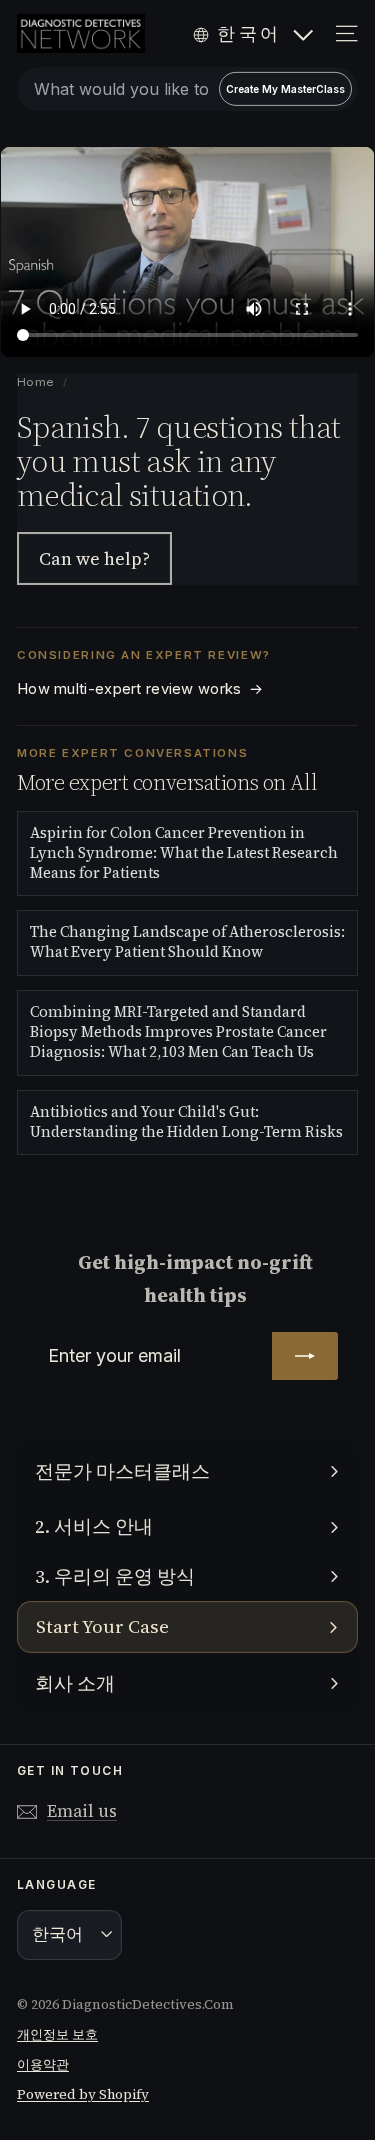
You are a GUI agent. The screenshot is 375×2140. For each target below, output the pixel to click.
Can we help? (94, 558)
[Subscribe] (305, 1356)
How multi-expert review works (140, 689)
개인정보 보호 (57, 2034)
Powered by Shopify (83, 2094)
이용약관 (43, 2064)
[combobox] (187, 89)
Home (36, 382)
